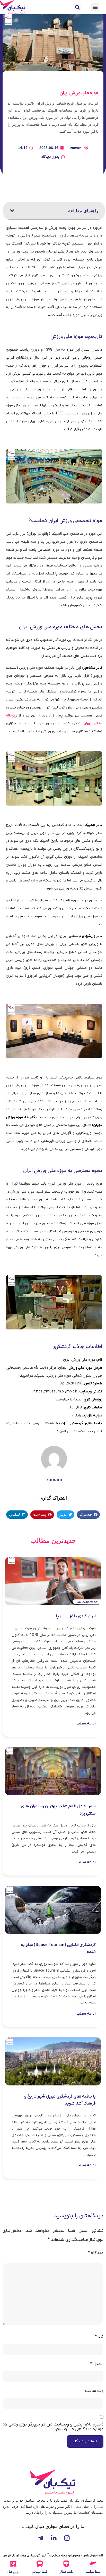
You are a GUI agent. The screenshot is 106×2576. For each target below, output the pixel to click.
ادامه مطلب (86, 1724)
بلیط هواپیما (93, 2572)
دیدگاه (96, 2253)
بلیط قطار (66, 2572)
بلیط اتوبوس (40, 2572)
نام (99, 2337)
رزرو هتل (13, 2572)
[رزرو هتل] (13, 2564)
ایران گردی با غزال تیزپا (76, 1616)
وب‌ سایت (94, 2391)
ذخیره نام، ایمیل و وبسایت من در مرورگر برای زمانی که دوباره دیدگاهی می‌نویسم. (53, 2427)
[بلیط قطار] (66, 2564)
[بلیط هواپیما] (93, 2564)
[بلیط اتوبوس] (40, 2564)
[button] (77, 7)
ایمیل (97, 2364)
